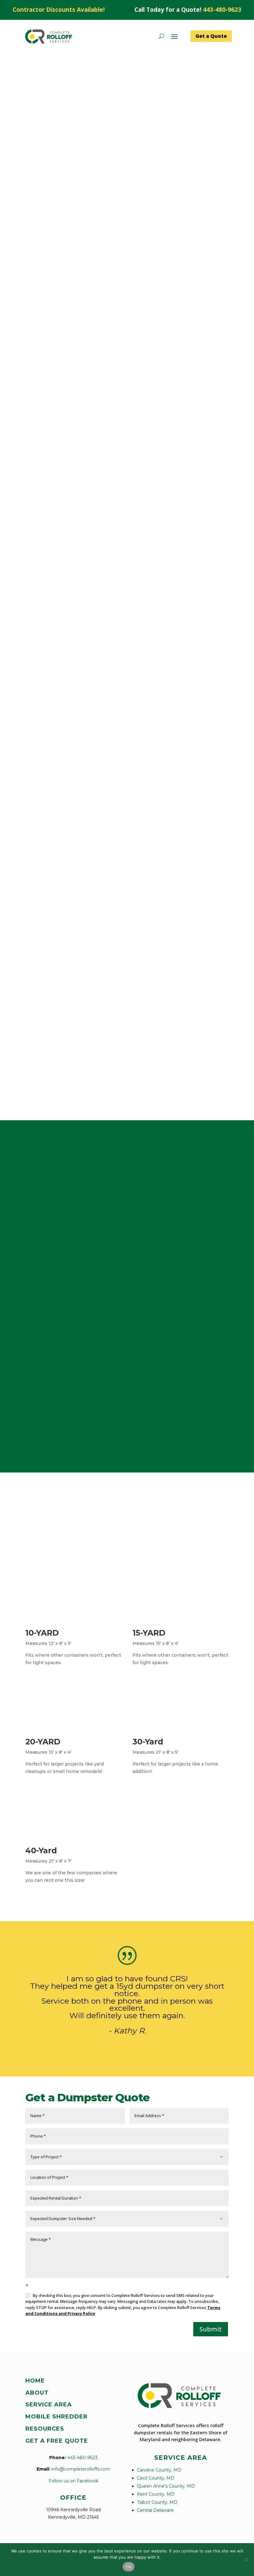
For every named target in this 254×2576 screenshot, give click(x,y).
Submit (211, 2329)
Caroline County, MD (159, 2470)
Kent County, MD (156, 2494)
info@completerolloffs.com (81, 2469)
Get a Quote (211, 36)
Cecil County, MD (156, 2478)
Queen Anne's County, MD (166, 2486)
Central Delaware (155, 2510)
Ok (129, 2567)
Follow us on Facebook (73, 2481)
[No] (246, 2560)
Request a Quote (55, 234)
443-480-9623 (222, 10)
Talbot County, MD (157, 2502)
